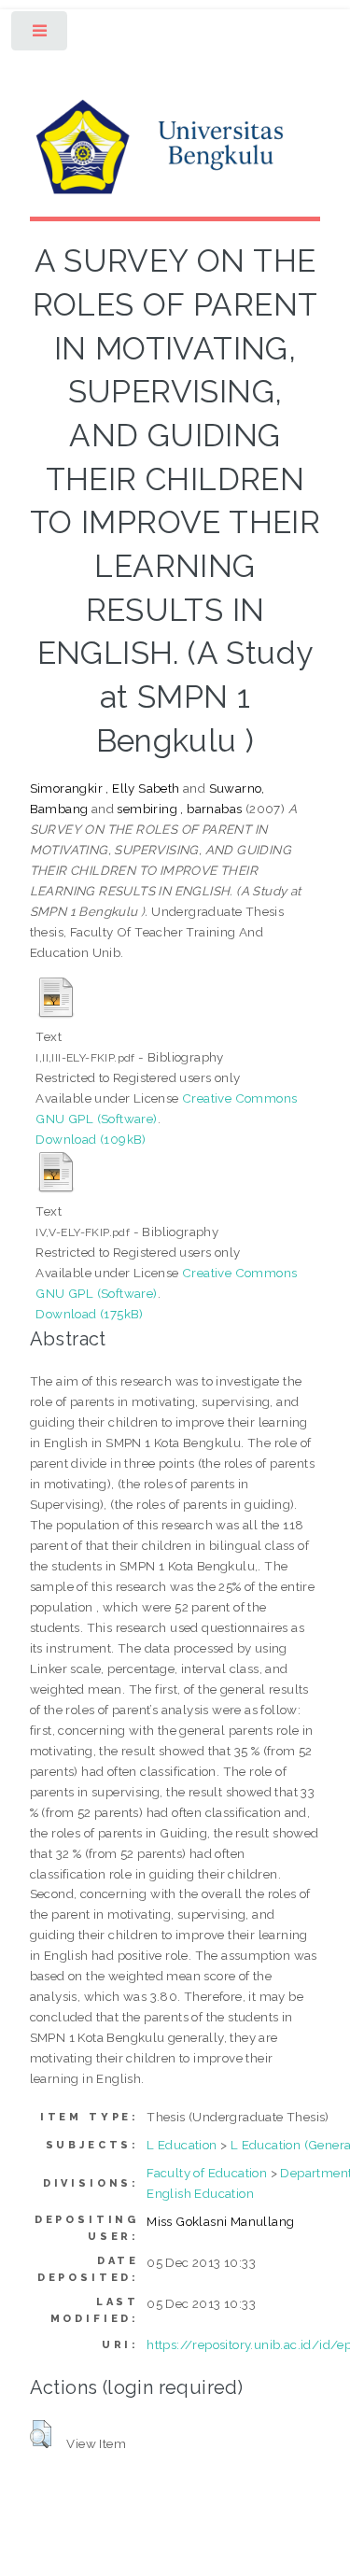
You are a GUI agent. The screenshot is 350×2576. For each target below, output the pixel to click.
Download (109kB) (91, 1139)
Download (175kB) (89, 1314)
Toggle (41, 35)
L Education (182, 2145)
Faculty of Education (207, 2173)
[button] (41, 2434)
